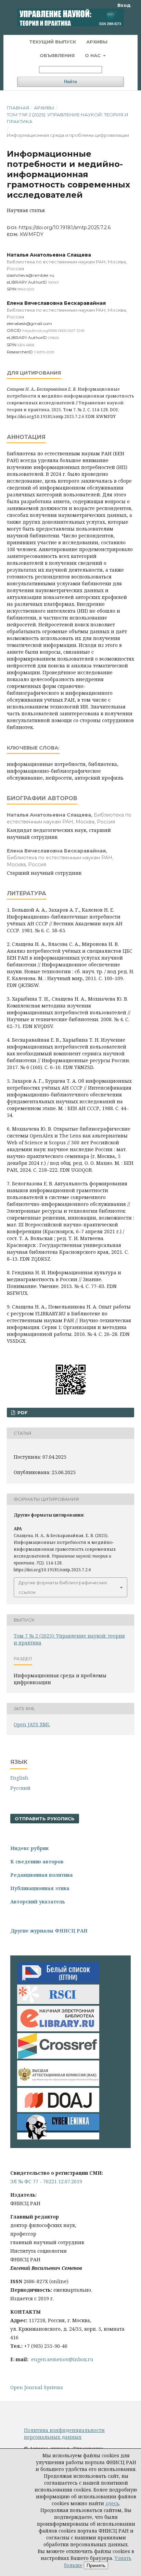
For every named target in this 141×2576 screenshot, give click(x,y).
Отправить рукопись (45, 1819)
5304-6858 (26, 345)
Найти (70, 82)
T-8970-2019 (44, 352)
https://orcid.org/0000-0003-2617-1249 (53, 331)
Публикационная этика (40, 1888)
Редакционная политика (42, 1875)
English (19, 1778)
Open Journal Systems (37, 2387)
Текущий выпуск (53, 42)
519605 (53, 338)
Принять (96, 2565)
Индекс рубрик (29, 1848)
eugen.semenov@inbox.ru (62, 2359)
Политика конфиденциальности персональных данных (64, 2434)
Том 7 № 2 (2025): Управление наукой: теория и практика (68, 118)
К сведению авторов (37, 1862)
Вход (124, 5)
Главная (18, 108)
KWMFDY (32, 234)
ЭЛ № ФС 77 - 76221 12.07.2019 (46, 2181)
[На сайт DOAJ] (58, 2110)
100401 (53, 282)
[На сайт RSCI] (58, 2002)
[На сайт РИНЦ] (58, 2029)
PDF (22, 1413)
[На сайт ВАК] (58, 2084)
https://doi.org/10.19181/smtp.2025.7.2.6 (65, 227)
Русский (20, 1788)
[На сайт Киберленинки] (58, 2138)
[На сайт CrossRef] (58, 2057)
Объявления (57, 55)
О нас (93, 55)
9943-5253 (26, 289)
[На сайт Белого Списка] (58, 1981)
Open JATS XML (32, 1724)
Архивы (97, 42)
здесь (112, 2503)
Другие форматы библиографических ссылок (63, 1587)
